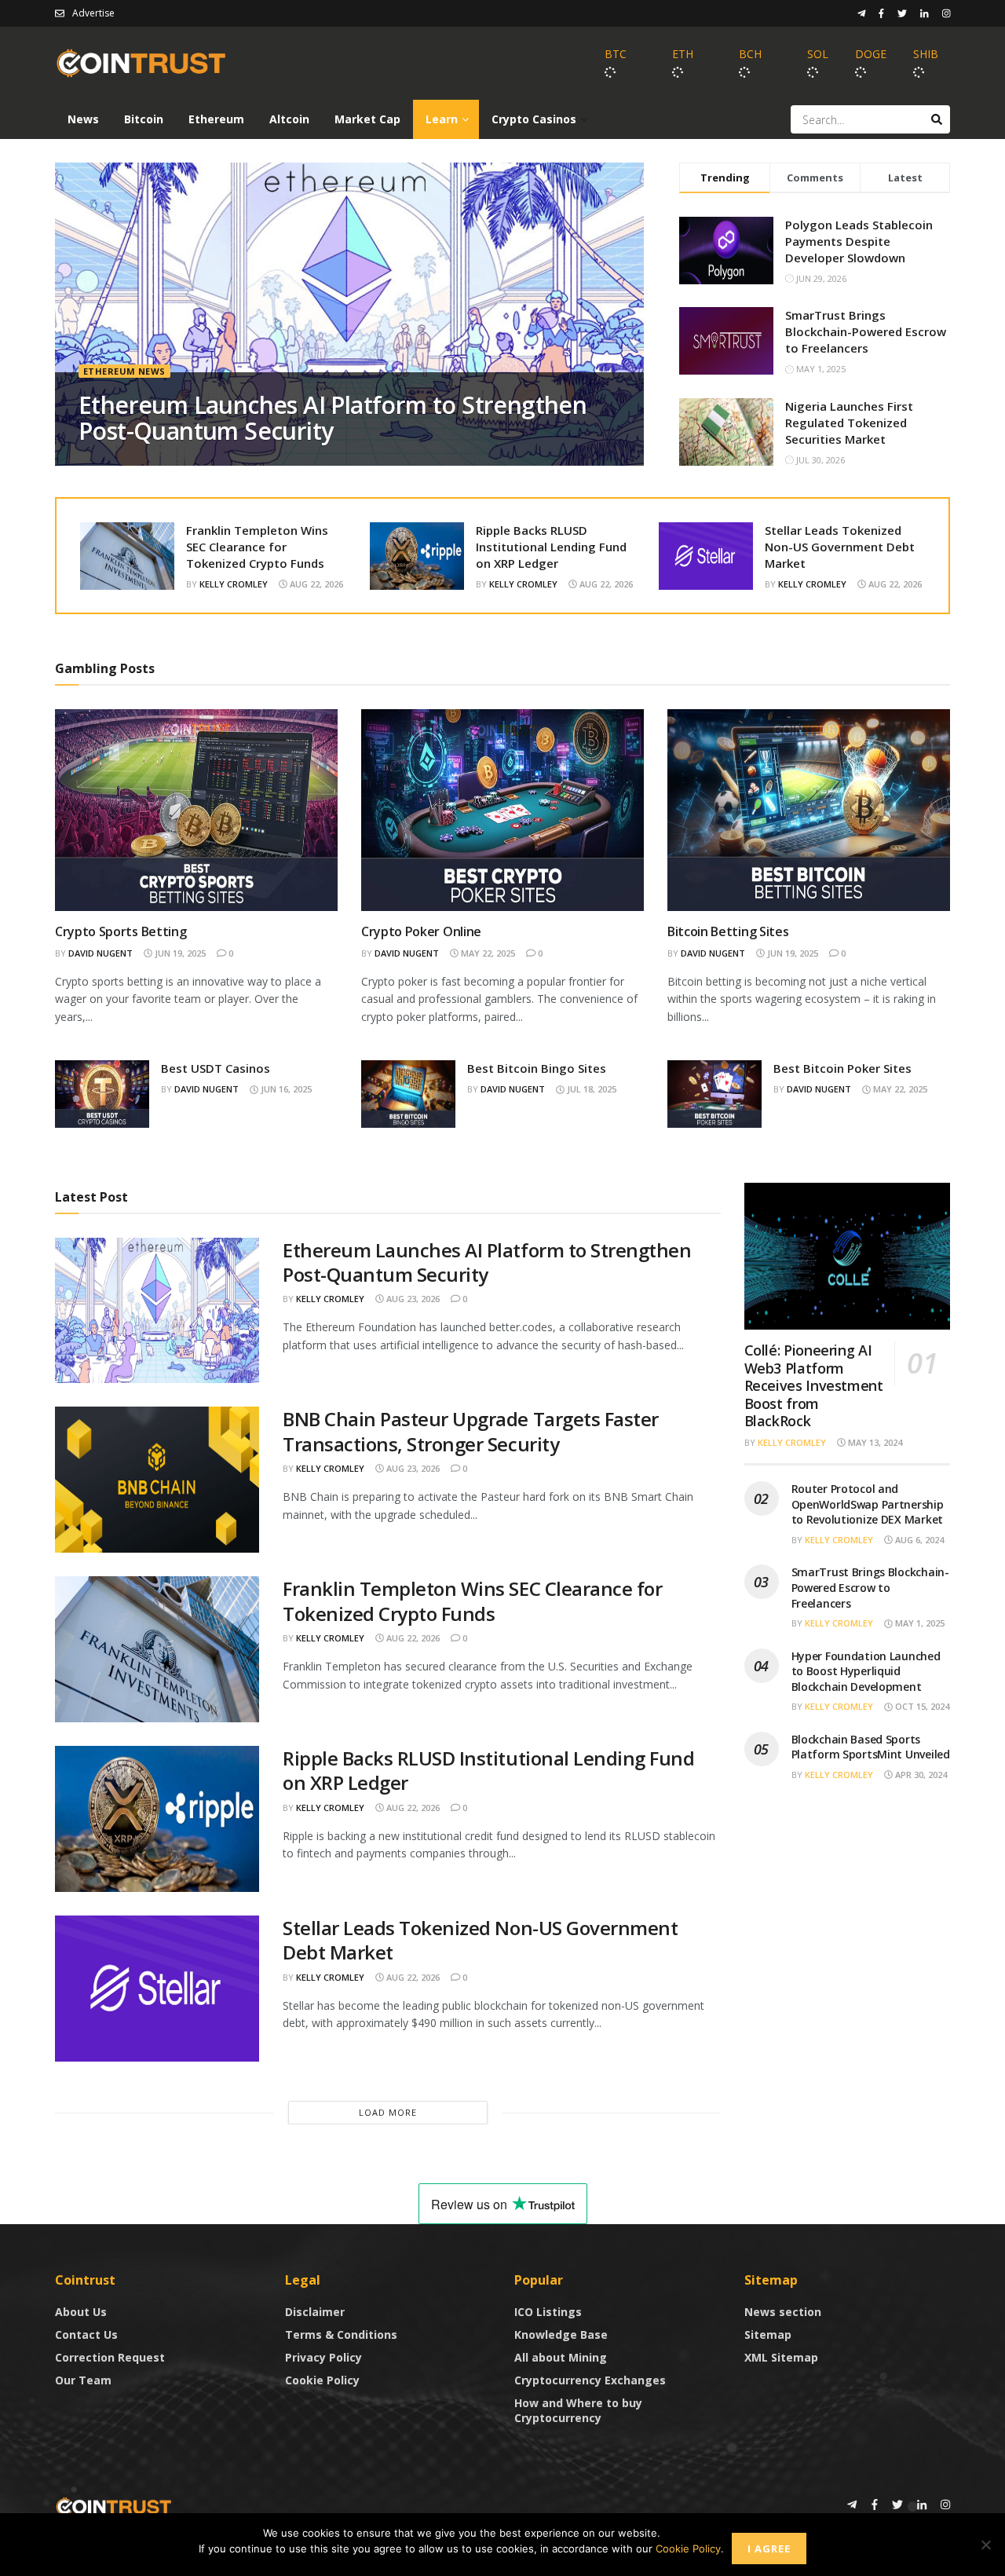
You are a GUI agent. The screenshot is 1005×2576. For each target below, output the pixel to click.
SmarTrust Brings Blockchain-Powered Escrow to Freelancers (866, 331)
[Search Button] (937, 119)
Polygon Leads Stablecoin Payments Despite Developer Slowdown (859, 241)
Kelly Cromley (234, 584)
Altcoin (289, 119)
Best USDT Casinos (216, 1068)
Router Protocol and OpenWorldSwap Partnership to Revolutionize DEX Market (868, 1504)
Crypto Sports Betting (121, 931)
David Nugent (100, 953)
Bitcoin (144, 119)
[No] (985, 2545)
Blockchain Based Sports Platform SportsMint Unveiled (871, 1747)
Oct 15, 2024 (921, 1706)
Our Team (83, 2380)
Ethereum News (124, 371)
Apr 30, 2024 (920, 1775)
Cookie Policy (322, 2380)
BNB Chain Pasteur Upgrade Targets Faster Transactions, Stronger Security (471, 1431)
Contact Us (86, 2334)
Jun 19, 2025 (179, 953)
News (83, 119)
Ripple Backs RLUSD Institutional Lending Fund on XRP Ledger (551, 547)
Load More (388, 2112)
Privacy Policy (323, 2357)
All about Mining (561, 2357)
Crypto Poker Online (421, 931)
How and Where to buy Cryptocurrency (578, 2410)
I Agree (769, 2549)
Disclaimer (315, 2312)
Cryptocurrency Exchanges (590, 2380)
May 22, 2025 (487, 953)
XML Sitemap (781, 2357)
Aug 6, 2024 (918, 1540)
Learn (442, 119)
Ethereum (216, 119)
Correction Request (110, 2357)
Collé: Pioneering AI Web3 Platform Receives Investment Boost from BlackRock (814, 1385)
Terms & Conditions (341, 2334)
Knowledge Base (561, 2334)
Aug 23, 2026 (412, 1299)
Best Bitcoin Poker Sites (842, 1068)
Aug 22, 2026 (315, 584)
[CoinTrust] (114, 2506)
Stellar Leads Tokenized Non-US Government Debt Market (840, 547)
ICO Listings (548, 2312)
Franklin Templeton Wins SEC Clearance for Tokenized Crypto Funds (257, 547)
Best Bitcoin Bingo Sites (537, 1068)
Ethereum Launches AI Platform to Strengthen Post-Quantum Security (333, 418)
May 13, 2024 (874, 1442)
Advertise (93, 13)
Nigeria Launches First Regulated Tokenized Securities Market (849, 423)
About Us (81, 2312)
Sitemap (768, 2334)
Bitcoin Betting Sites (728, 931)
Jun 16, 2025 (285, 1089)
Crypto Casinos (534, 119)
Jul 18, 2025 (590, 1089)
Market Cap (367, 119)
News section (783, 2312)
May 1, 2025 (919, 1623)
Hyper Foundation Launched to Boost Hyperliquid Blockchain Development (866, 1671)
